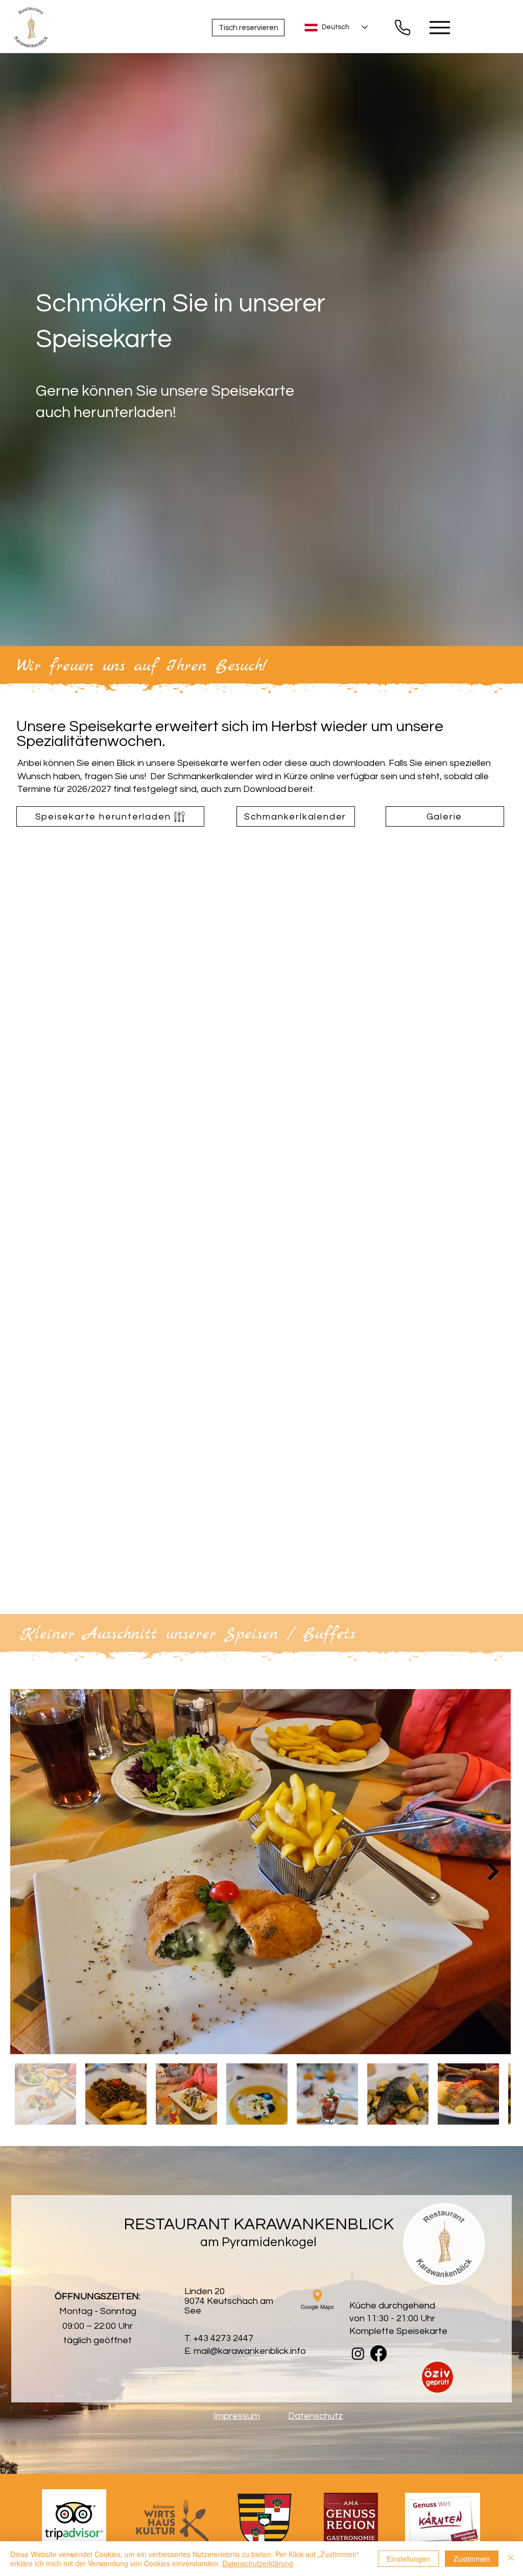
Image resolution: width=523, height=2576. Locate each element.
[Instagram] (506, 41)
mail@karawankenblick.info (250, 2351)
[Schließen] (511, 2559)
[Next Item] (493, 1872)
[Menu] (439, 27)
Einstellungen (408, 2559)
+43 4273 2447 (223, 2338)
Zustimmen (472, 2559)
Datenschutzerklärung (258, 2563)
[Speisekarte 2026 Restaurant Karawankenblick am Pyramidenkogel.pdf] (402, 27)
